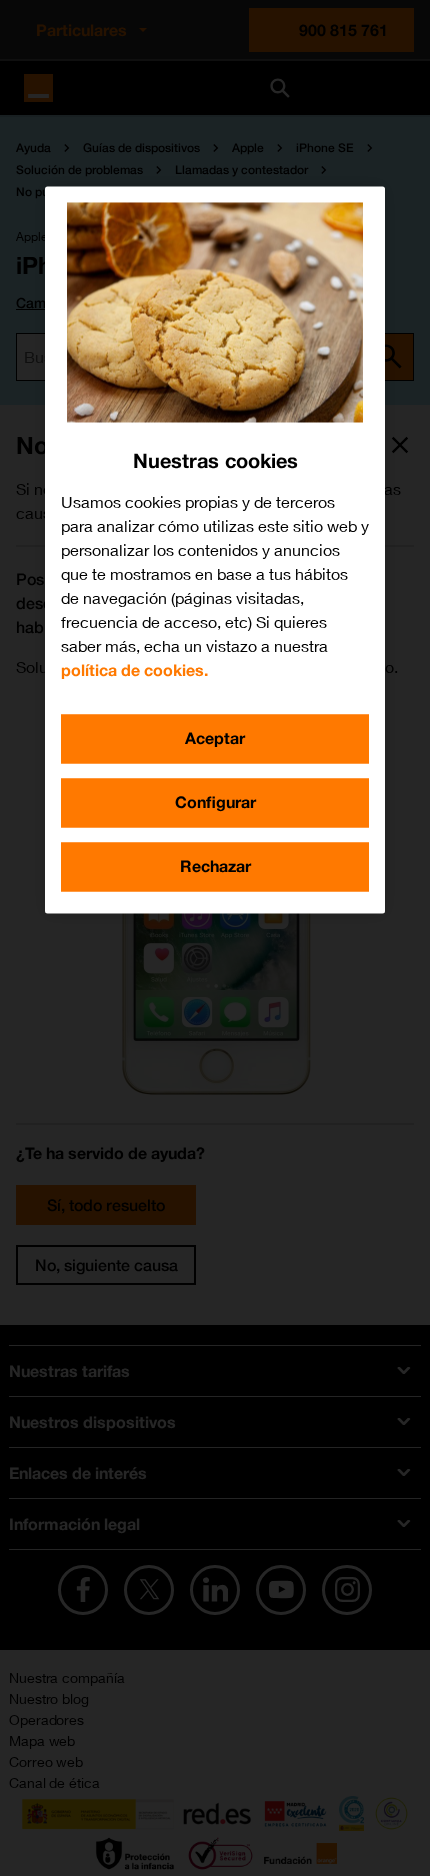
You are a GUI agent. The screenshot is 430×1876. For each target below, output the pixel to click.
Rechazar (215, 866)
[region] (215, 550)
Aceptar (215, 738)
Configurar (215, 802)
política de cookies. (134, 670)
